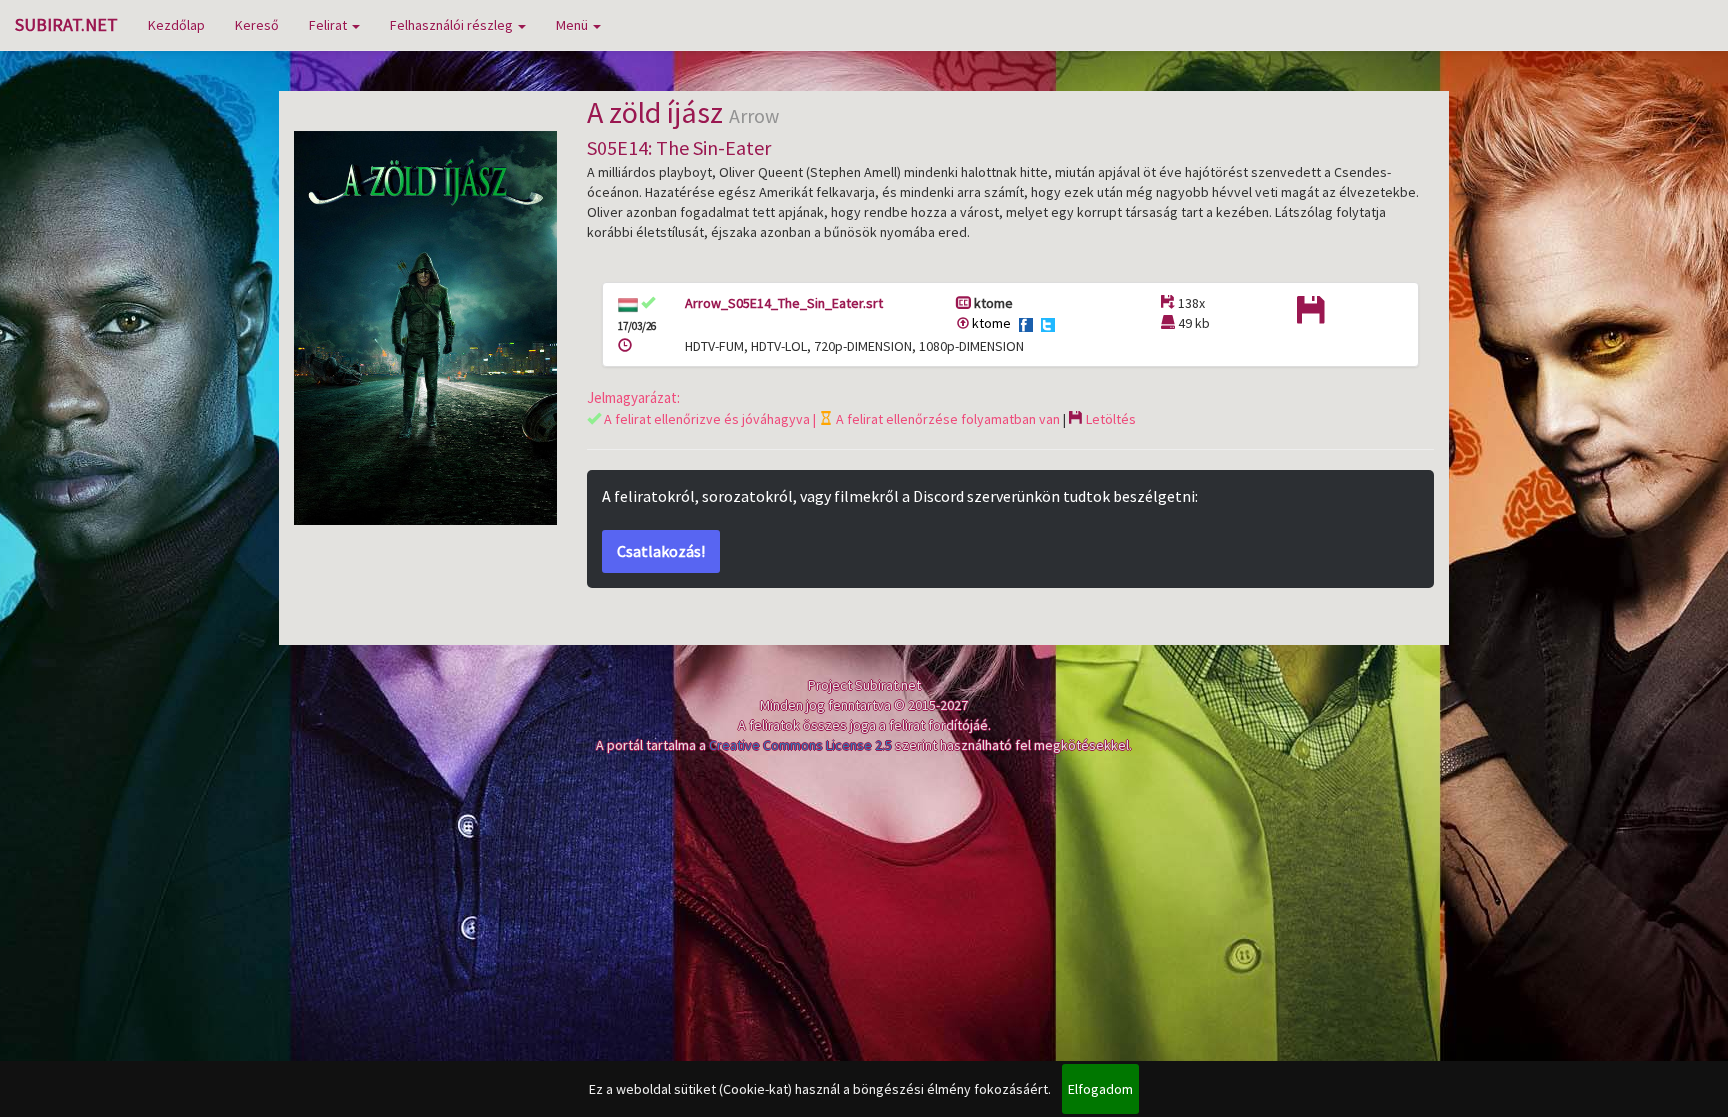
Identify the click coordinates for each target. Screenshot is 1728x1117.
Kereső (257, 25)
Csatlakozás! (661, 551)
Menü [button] (573, 25)
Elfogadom (1100, 1089)
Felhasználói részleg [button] (453, 25)
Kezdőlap (176, 25)
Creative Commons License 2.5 (800, 745)
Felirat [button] (329, 25)
